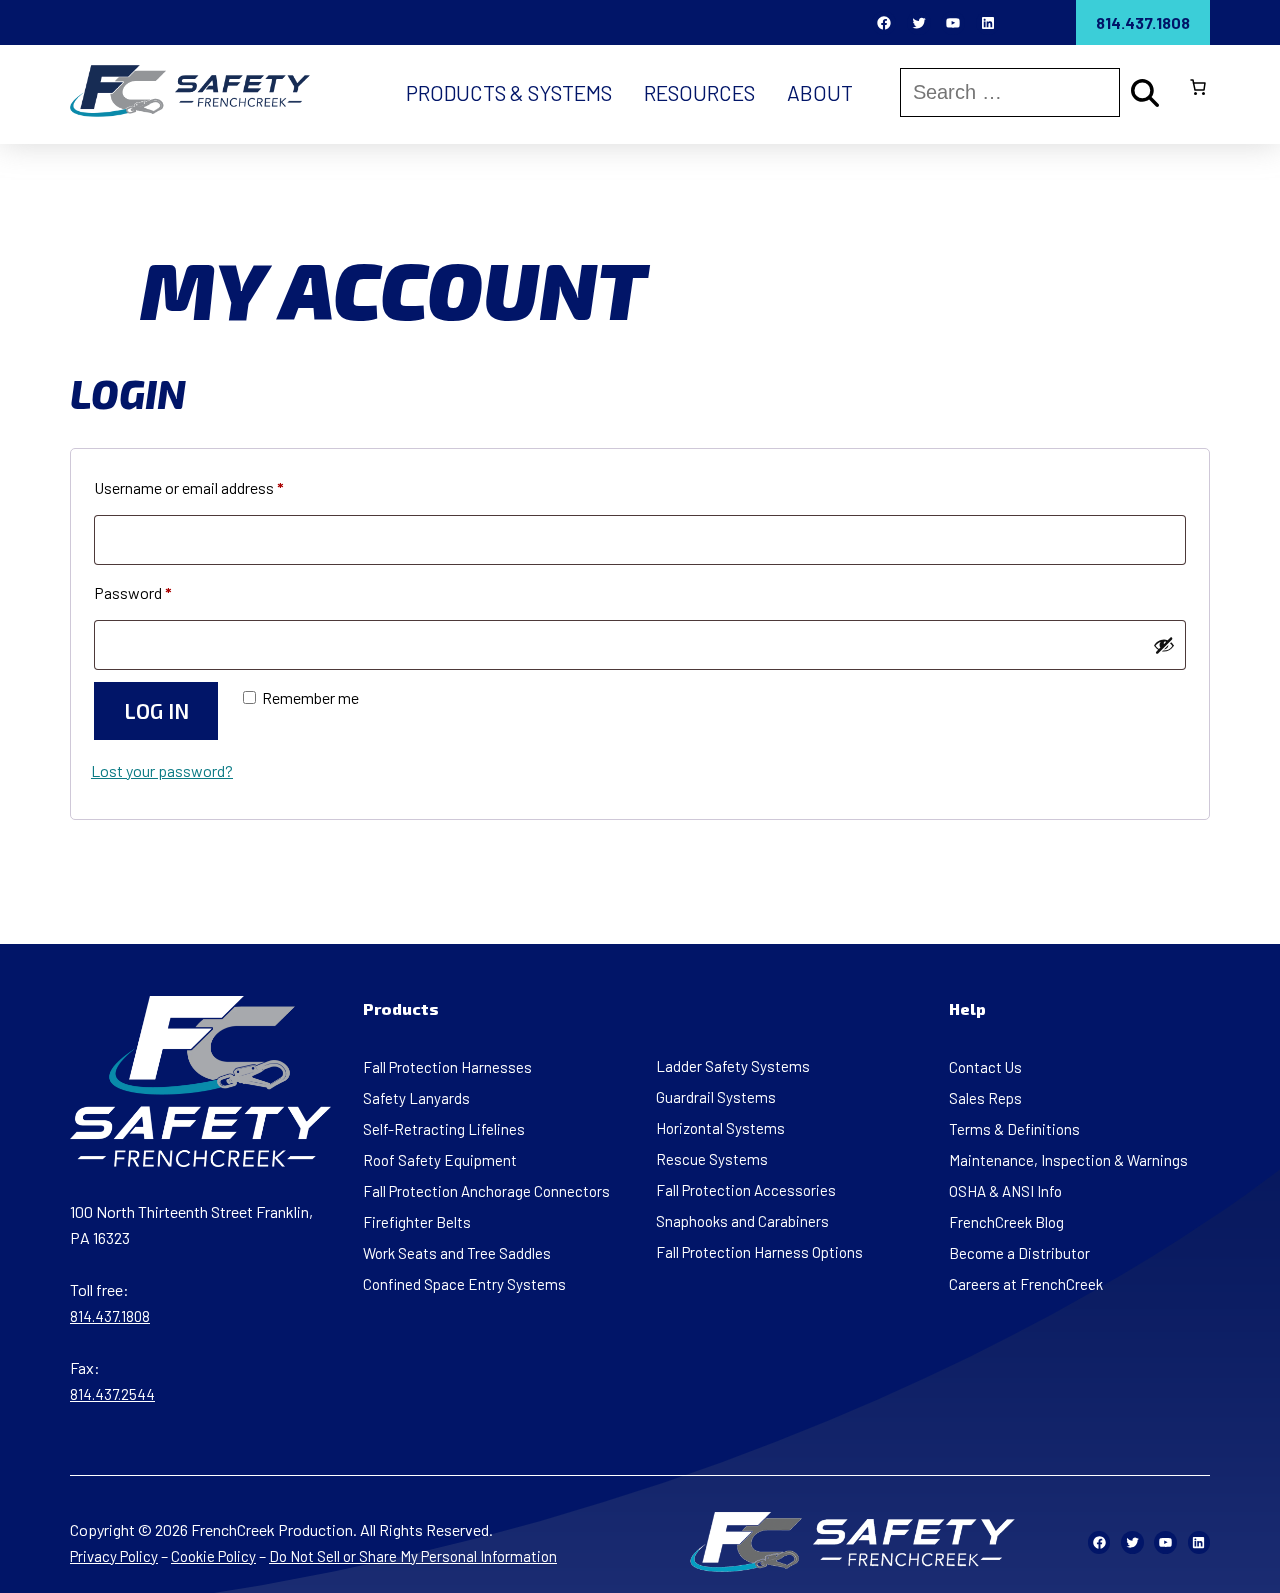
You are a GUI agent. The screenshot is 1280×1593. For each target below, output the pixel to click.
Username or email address (218, 487)
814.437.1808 (1143, 22)
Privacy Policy (114, 1556)
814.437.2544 (112, 1394)
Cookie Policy (213, 1556)
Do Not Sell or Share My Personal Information (413, 1556)
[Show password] (1164, 645)
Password (162, 592)
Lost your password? (162, 770)
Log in (156, 710)
